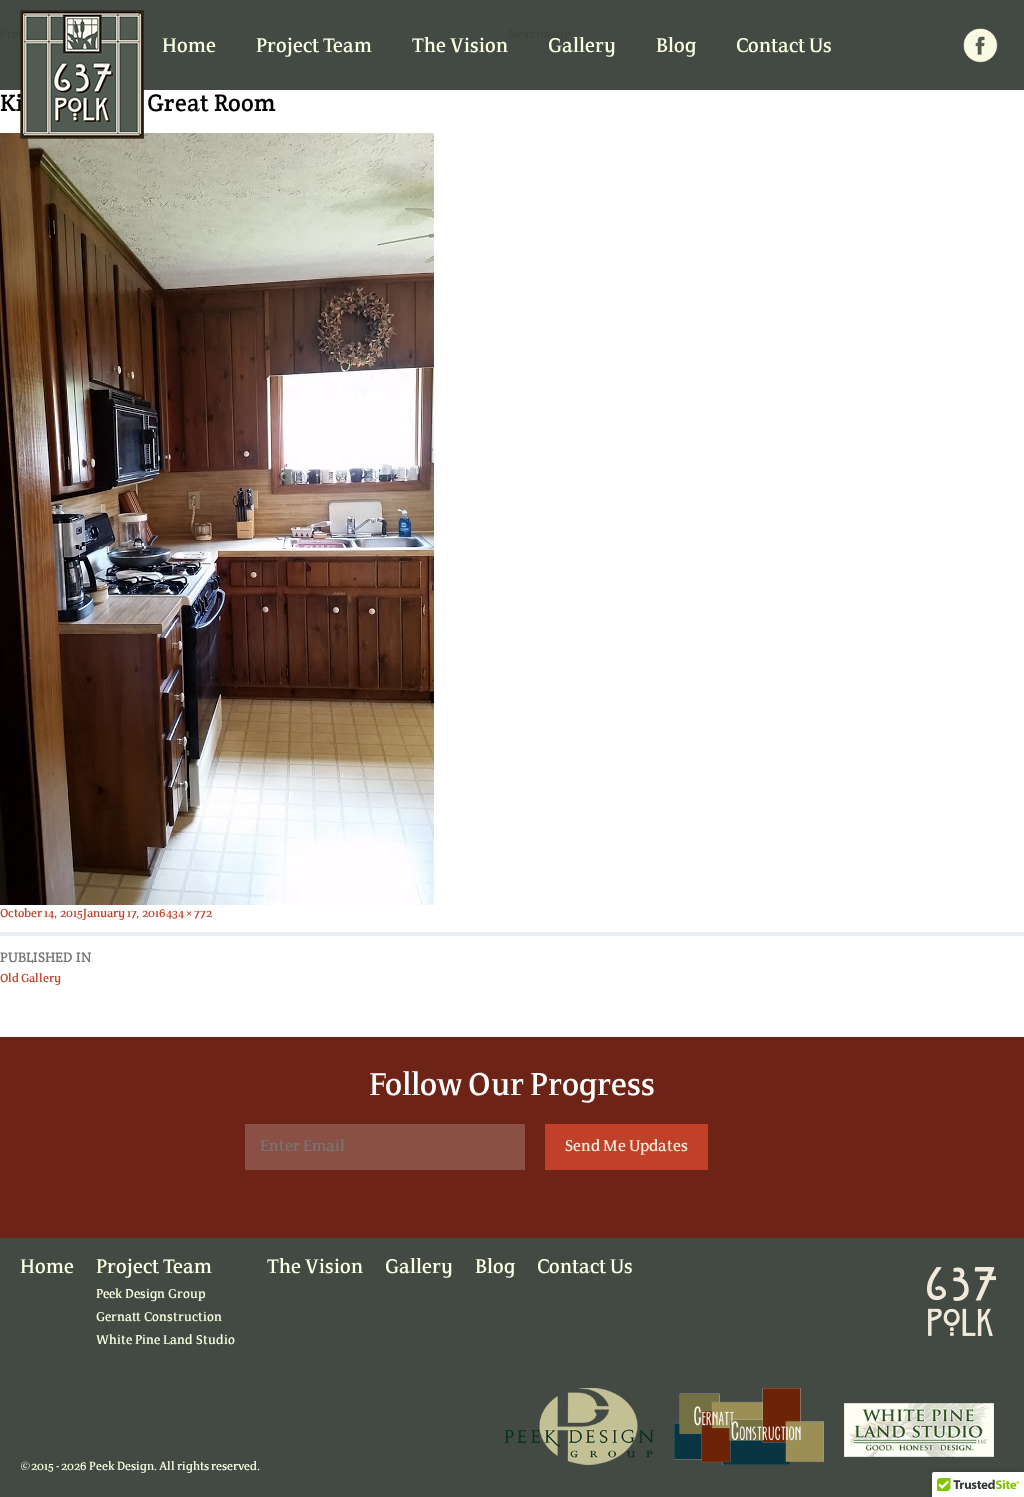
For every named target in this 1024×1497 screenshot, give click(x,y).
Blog (676, 47)
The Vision (460, 47)
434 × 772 (189, 914)
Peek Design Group (151, 1294)
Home (189, 47)
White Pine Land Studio (165, 1340)
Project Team (314, 47)
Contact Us (784, 47)
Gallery (582, 47)
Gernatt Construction (159, 1317)
